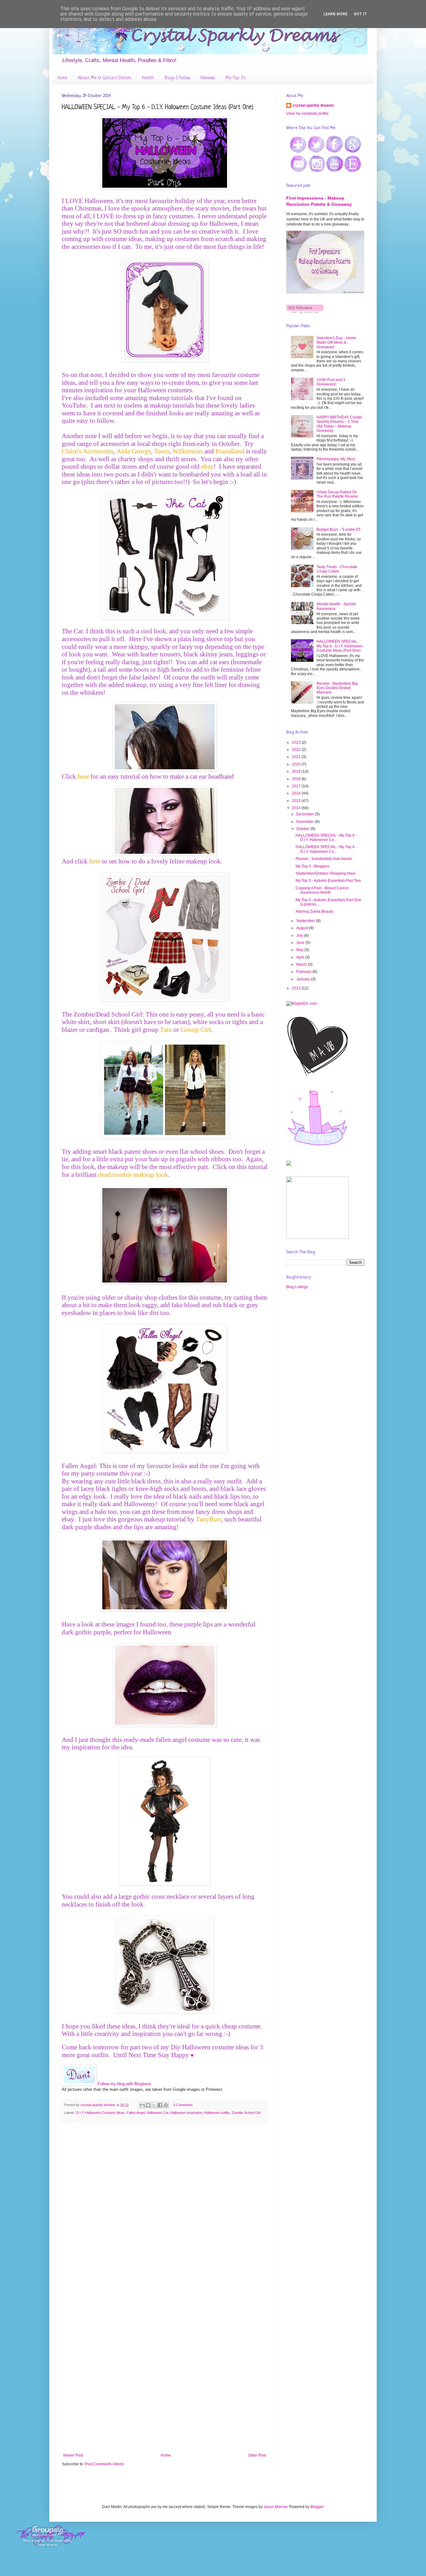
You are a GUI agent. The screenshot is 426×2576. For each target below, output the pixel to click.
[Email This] (142, 2105)
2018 (297, 779)
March (302, 964)
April (301, 957)
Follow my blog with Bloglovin (124, 2084)
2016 (297, 793)
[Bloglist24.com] (302, 1003)
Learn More (335, 14)
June (301, 943)
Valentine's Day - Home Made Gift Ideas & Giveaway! (336, 343)
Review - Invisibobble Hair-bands (324, 859)
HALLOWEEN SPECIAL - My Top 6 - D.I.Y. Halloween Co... (326, 838)
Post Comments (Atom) (104, 2464)
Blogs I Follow (177, 78)
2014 (297, 808)
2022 (297, 750)
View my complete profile (307, 114)
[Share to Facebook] (160, 2105)
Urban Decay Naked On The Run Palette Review (337, 494)
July (300, 935)
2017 (297, 786)
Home (62, 78)
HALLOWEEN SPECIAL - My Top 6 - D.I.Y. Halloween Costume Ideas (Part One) (340, 646)
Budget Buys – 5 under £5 (339, 529)
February (304, 972)
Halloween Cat (157, 2113)
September (306, 921)
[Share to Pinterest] (166, 2105)
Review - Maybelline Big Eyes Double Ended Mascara (337, 688)
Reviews (208, 78)
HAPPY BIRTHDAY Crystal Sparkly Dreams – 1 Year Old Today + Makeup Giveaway (339, 424)
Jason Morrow (275, 2507)
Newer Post (73, 2455)
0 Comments (183, 2105)
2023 (297, 742)
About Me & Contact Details (105, 78)
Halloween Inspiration (186, 2113)
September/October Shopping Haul (325, 873)
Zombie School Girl (246, 2113)
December (306, 814)
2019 (297, 771)
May (300, 950)
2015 (297, 801)
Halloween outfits (217, 2113)
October (303, 829)
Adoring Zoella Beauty (315, 911)
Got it (360, 14)
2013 (297, 988)
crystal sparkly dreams (313, 105)
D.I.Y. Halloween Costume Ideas (100, 2113)
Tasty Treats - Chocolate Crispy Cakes (337, 569)
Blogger (317, 2507)
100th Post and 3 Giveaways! (331, 382)
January (304, 979)
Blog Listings (297, 1287)
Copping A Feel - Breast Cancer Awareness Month (322, 890)
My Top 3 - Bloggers (312, 866)
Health (148, 78)
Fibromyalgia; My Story (336, 459)
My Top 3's (235, 78)
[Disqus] (165, 2208)
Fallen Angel (136, 2113)
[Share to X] (154, 2105)
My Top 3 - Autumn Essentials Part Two (328, 881)
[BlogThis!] (148, 2105)
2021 (297, 757)
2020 (297, 764)
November (306, 822)
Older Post (257, 2455)
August (303, 928)
